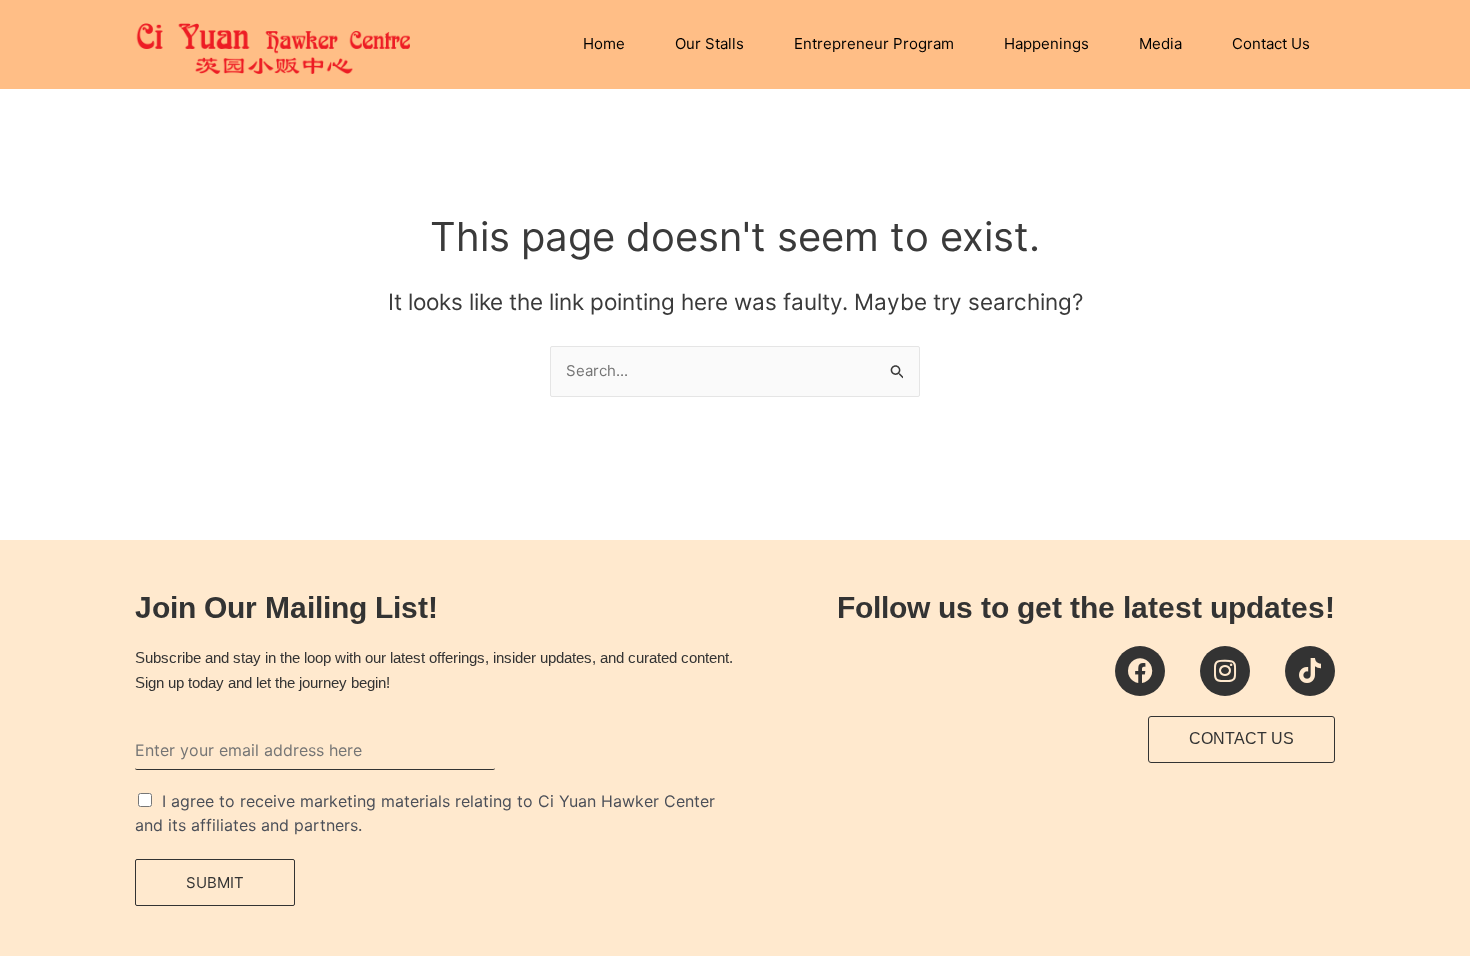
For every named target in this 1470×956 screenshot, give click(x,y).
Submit (215, 882)
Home (604, 43)
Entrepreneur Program (874, 43)
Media (1160, 43)
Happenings (1046, 43)
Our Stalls (709, 43)
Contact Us (1271, 43)
